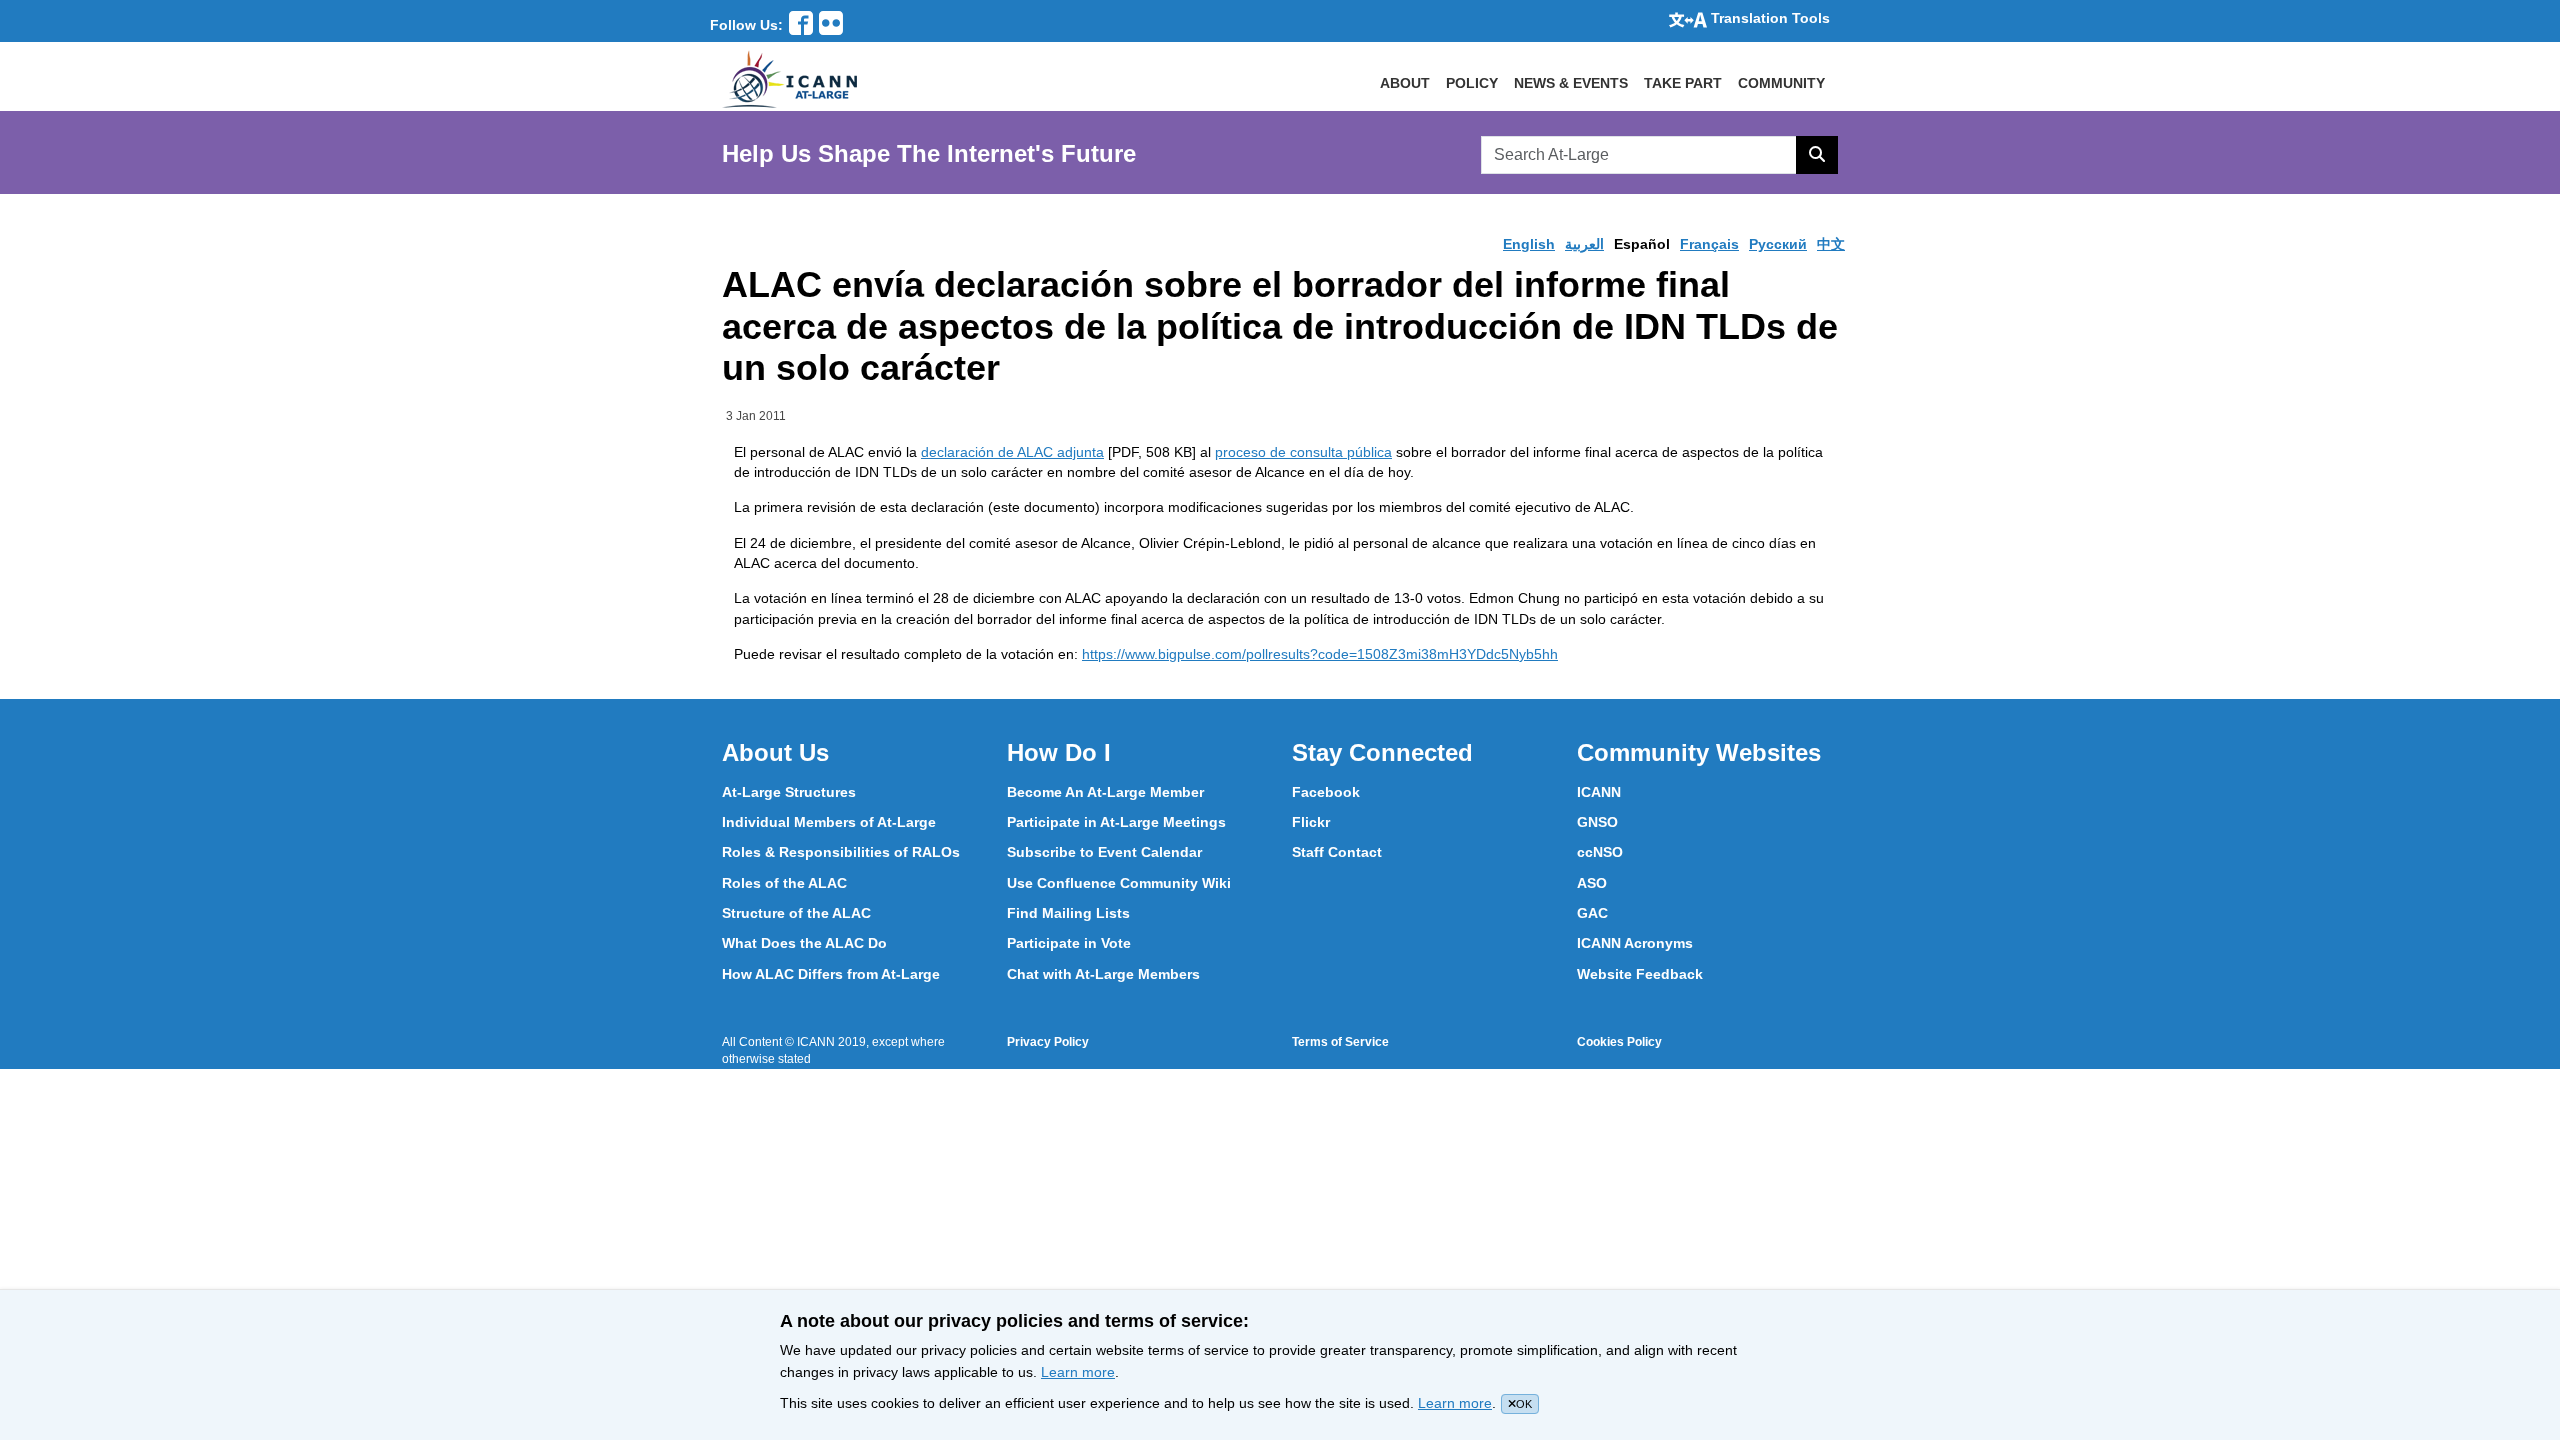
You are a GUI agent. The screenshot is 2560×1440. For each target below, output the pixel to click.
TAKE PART (1683, 83)
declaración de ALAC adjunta (1012, 452)
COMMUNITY (1781, 83)
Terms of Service (1340, 1042)
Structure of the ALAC (796, 913)
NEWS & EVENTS (1571, 83)
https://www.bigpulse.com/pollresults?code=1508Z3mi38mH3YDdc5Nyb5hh (1320, 654)
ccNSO (1600, 852)
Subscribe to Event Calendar (1104, 852)
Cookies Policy (1619, 1042)
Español (1642, 244)
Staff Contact (1337, 852)
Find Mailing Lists (1068, 913)
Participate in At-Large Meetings (1116, 822)
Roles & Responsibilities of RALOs (841, 852)
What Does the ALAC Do (804, 943)
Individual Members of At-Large (829, 822)
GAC (1592, 913)
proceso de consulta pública (1303, 452)
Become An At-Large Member (1105, 792)
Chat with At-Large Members (1103, 974)
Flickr (1311, 822)
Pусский (1778, 244)
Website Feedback (1640, 974)
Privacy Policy (1048, 1042)
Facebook (1326, 792)
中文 (1831, 244)
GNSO (1597, 822)
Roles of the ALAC (784, 883)
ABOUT (1405, 83)
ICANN (1599, 792)
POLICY (1472, 83)
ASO (1592, 883)
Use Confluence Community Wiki (1119, 883)
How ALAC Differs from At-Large (831, 974)
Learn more (1078, 1372)
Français (1709, 244)
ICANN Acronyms (1635, 943)
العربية (1584, 244)
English (1529, 244)
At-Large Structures (789, 792)
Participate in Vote (1069, 943)
